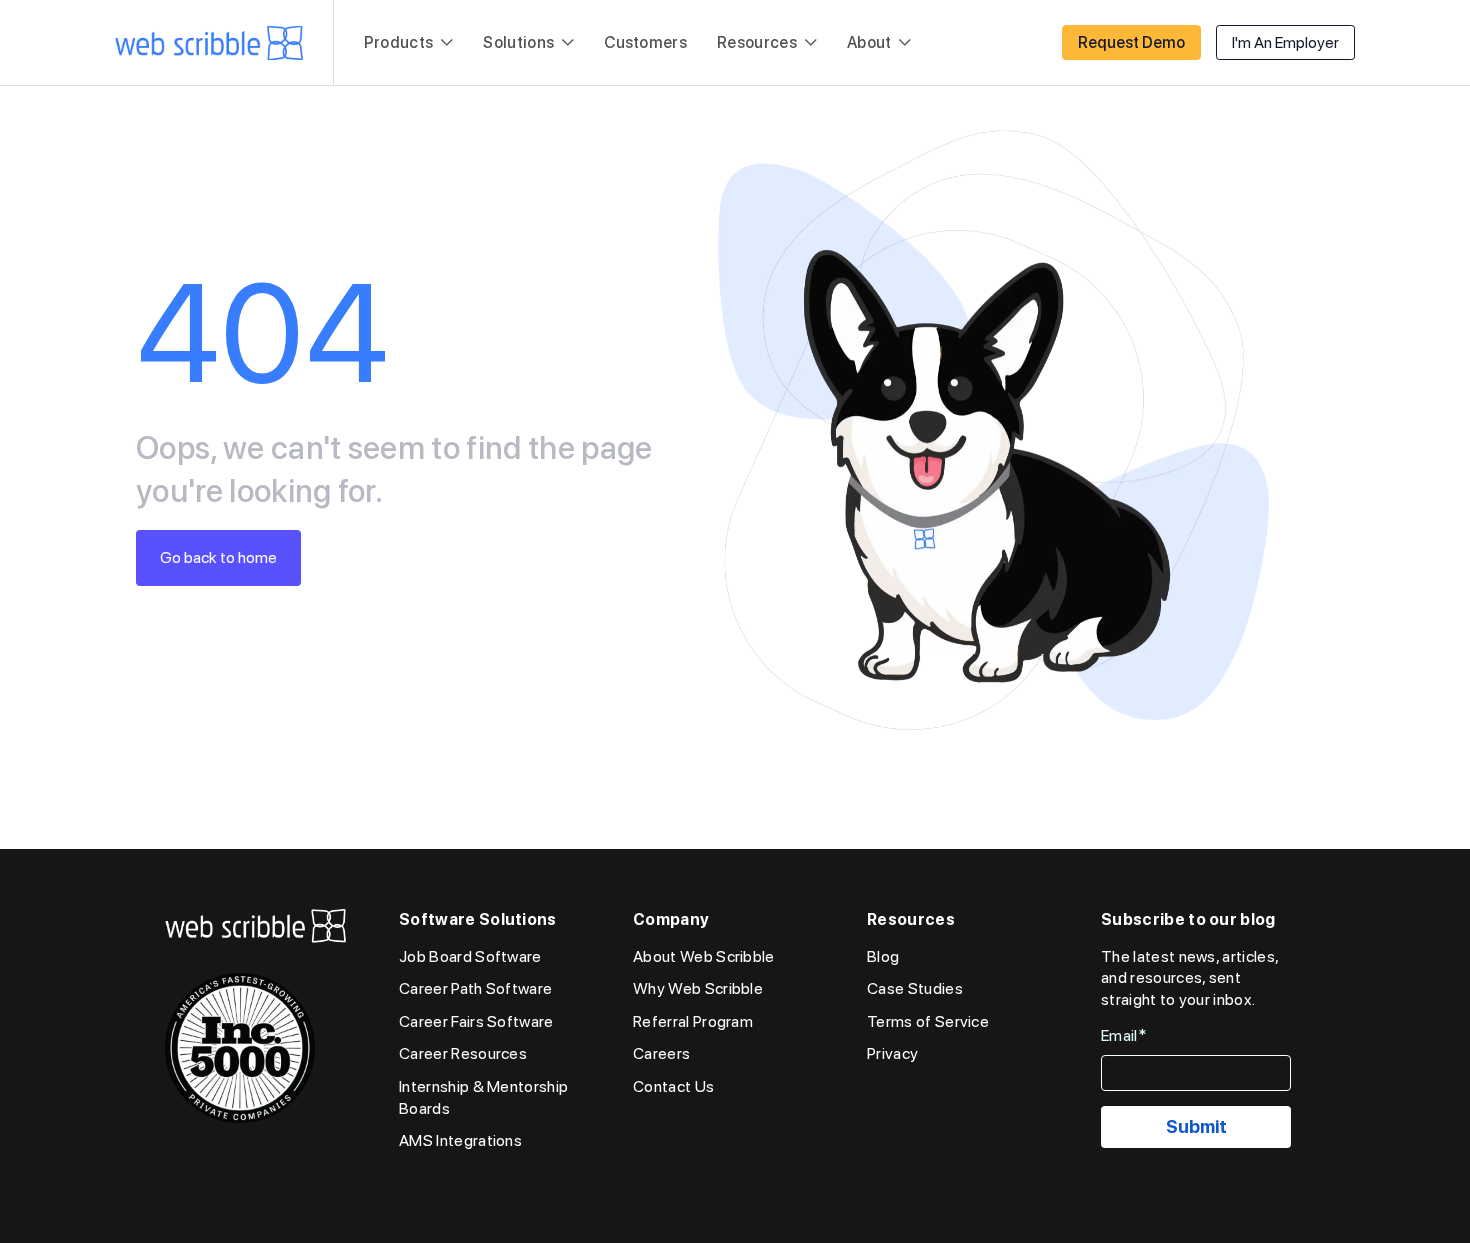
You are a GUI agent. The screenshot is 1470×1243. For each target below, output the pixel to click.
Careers (661, 1053)
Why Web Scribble (698, 988)
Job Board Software (470, 956)
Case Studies (915, 988)
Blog (883, 956)
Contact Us (673, 1086)
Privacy (892, 1053)
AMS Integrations (460, 1140)
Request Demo (1131, 42)
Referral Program (693, 1021)
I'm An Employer (1285, 42)
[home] (209, 43)
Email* (1123, 1035)
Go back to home (218, 557)
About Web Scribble (704, 956)
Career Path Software (475, 988)
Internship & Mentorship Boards (483, 1097)
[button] (409, 43)
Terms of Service (928, 1021)
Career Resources (463, 1053)
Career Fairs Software (476, 1021)
